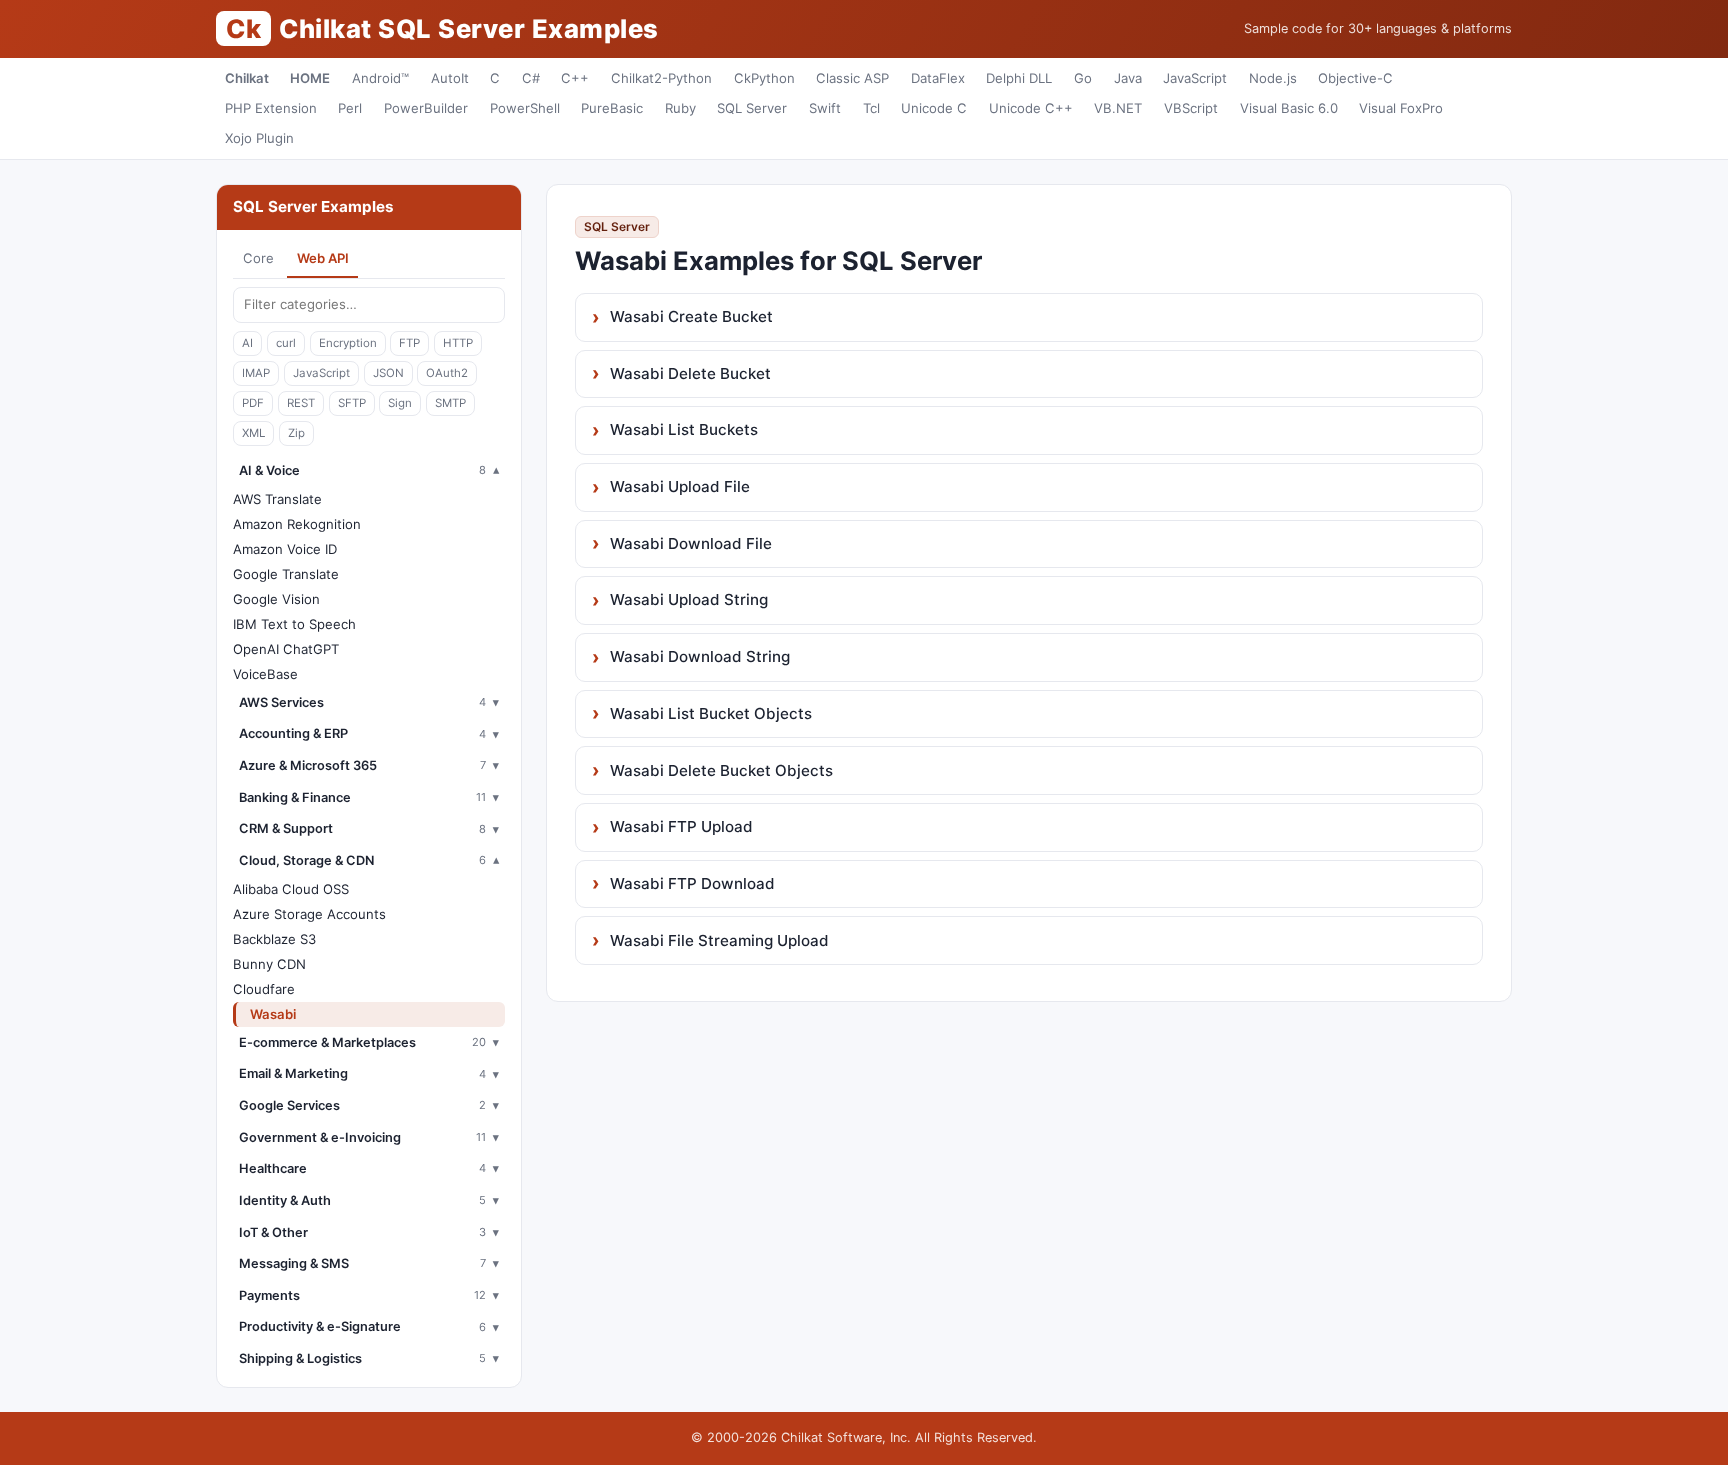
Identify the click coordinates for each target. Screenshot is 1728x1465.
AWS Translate (277, 499)
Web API (323, 258)
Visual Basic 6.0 (1289, 108)
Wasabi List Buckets (684, 429)
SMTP (450, 403)
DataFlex (938, 78)
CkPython (764, 78)
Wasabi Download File (691, 543)
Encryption (348, 343)
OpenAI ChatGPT (286, 649)
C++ (575, 78)
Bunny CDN (269, 964)
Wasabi (273, 1014)
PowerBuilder (426, 108)
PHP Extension (271, 108)
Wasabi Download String (700, 656)
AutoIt (450, 78)
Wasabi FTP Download (692, 883)
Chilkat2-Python (661, 78)
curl (286, 343)
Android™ (380, 78)
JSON (388, 373)
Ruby (680, 108)
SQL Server (752, 108)
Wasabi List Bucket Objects (711, 713)
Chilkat (247, 78)
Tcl (871, 108)
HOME (310, 78)
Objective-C (1355, 78)
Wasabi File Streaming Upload (719, 940)
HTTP (458, 343)
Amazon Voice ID (285, 549)
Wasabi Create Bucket (691, 316)
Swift (825, 108)
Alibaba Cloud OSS (291, 889)
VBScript (1191, 108)
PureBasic (612, 108)
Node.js (1273, 78)
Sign (400, 403)
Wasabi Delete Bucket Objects (721, 770)
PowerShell (525, 108)
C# (531, 78)
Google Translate (286, 574)
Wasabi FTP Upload (681, 826)
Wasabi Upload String (689, 599)
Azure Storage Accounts (309, 914)
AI (247, 343)
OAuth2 (447, 373)
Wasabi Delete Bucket (690, 373)
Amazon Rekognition (297, 524)
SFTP (352, 403)
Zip (296, 433)
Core (258, 258)
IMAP (256, 373)
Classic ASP (852, 78)
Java (1128, 78)
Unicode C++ (1031, 108)
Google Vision (276, 599)
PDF (253, 403)
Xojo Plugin (259, 138)
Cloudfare (264, 989)
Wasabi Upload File (680, 486)
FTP (409, 343)
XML (253, 433)
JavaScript (1195, 78)
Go (1083, 78)
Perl (350, 108)
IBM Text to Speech (294, 624)
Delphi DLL (1019, 78)
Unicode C (934, 108)
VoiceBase (265, 674)
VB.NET (1118, 108)
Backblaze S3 (274, 939)
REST (301, 403)
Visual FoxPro (1401, 108)
